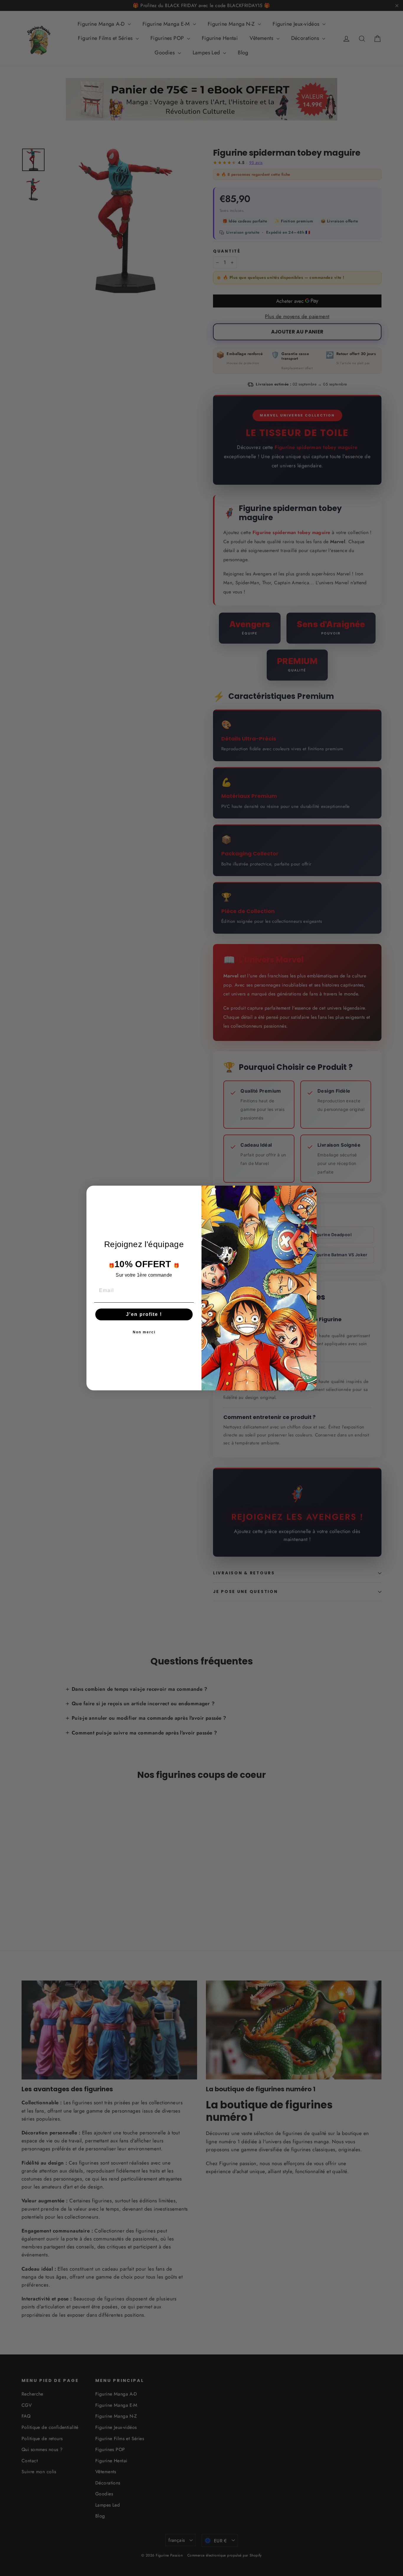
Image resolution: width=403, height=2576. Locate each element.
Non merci (144, 1332)
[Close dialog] (310, 1192)
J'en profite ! (144, 1314)
